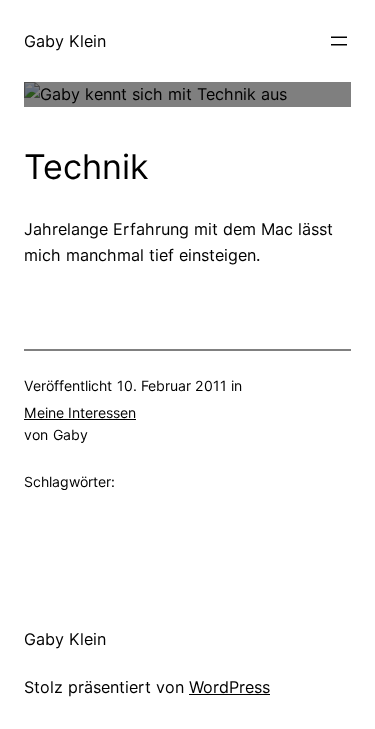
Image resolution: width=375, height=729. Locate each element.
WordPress (229, 687)
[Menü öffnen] (339, 41)
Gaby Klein (65, 41)
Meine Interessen (80, 412)
